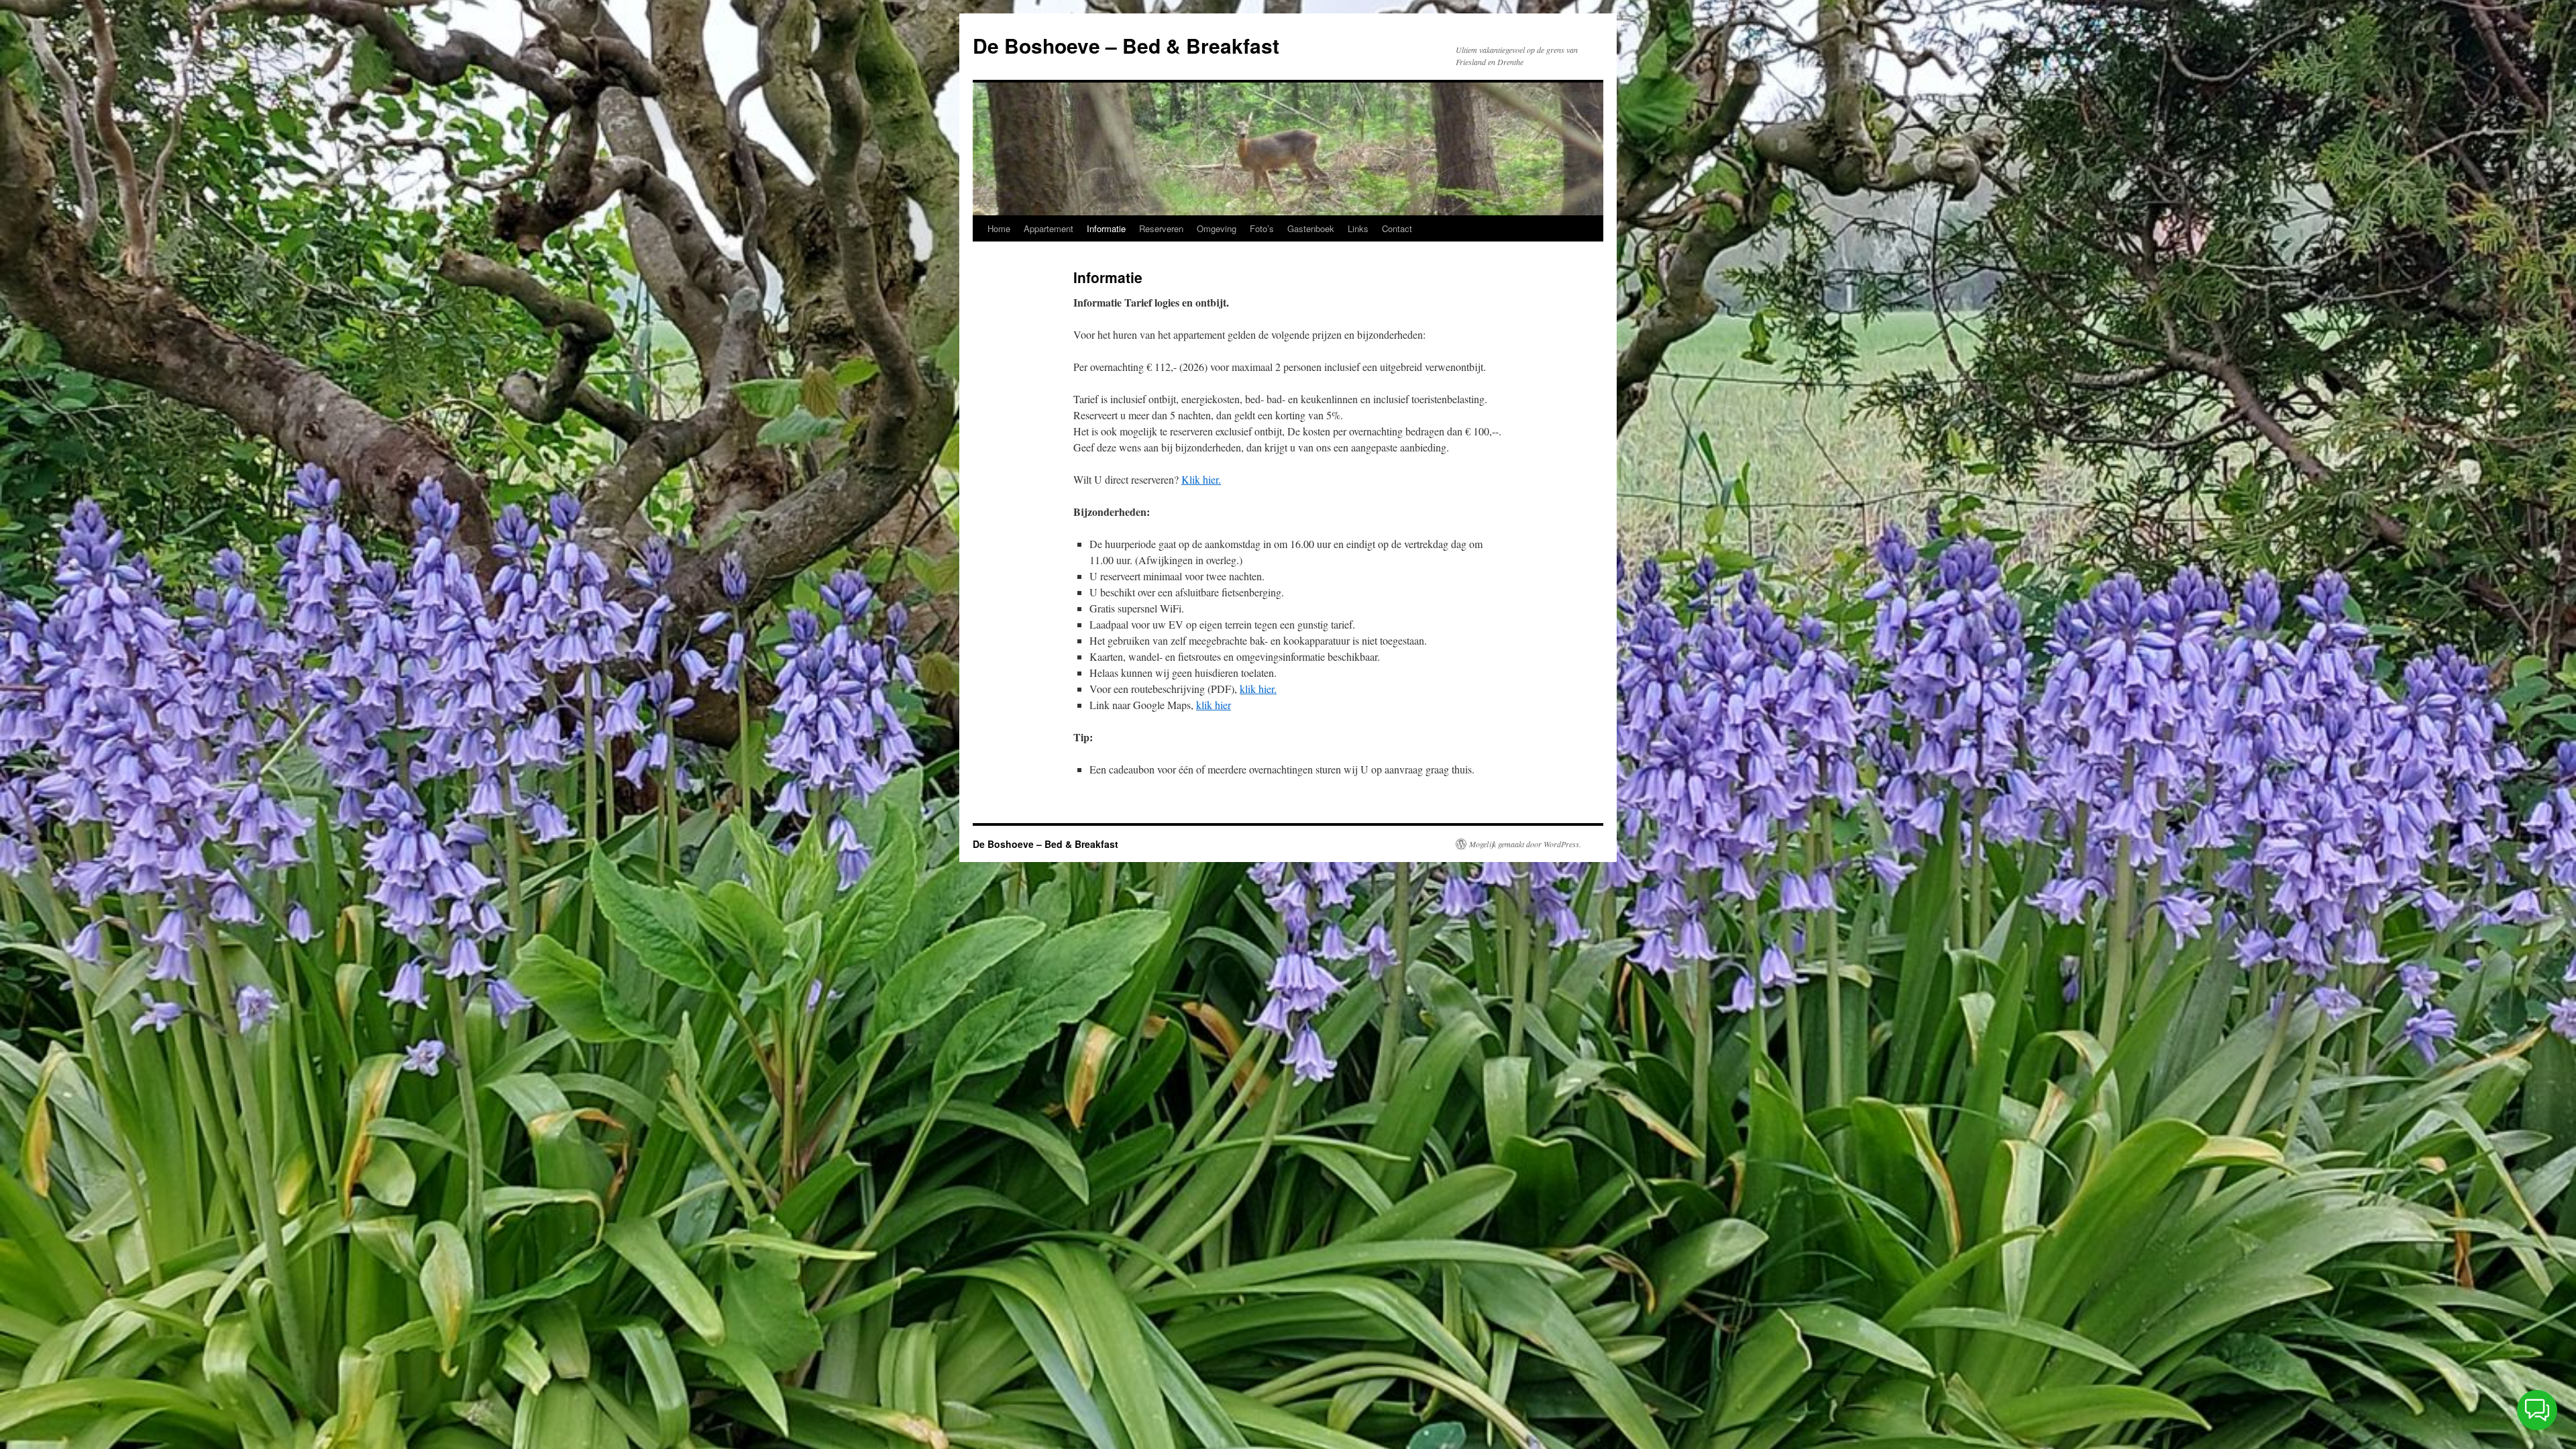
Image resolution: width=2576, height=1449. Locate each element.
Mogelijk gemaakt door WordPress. (1525, 844)
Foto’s (1262, 228)
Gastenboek (1311, 228)
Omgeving (1217, 228)
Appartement (1049, 228)
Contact (1397, 228)
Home (999, 228)
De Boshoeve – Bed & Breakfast (1126, 45)
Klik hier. (1201, 479)
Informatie (1106, 228)
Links (1358, 228)
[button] (2537, 1410)
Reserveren (1161, 228)
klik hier (1214, 705)
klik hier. (1258, 689)
